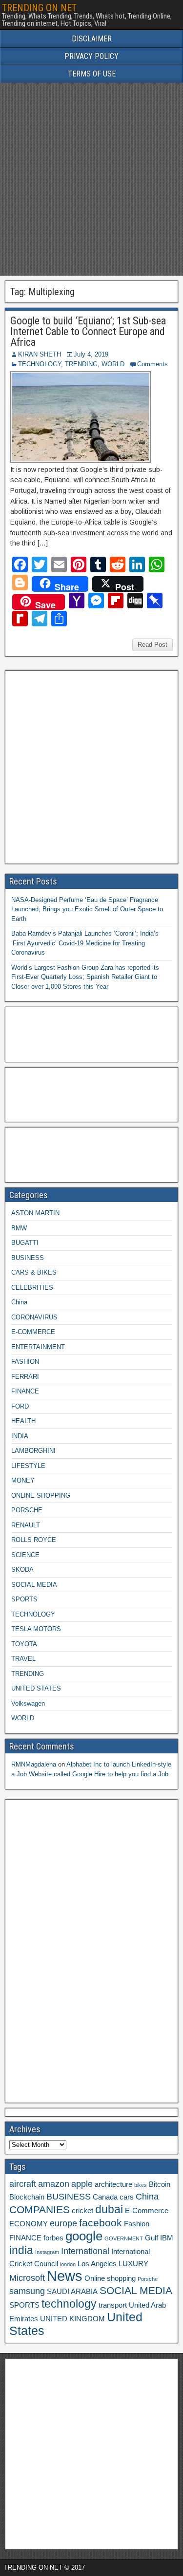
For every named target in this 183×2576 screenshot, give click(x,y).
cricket (82, 2211)
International (85, 2251)
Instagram (47, 2252)
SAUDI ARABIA (72, 2292)
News (65, 2276)
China (19, 1302)
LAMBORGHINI (33, 1451)
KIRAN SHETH (40, 354)
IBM (167, 2238)
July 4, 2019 (91, 354)
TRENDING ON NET (39, 8)
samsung (27, 2291)
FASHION (25, 1362)
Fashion (137, 2224)
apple (82, 2184)
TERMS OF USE (92, 74)
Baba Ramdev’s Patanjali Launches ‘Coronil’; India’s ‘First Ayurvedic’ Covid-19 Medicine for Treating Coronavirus (85, 943)
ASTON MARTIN (35, 1213)
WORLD (113, 364)
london (68, 2264)
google (84, 2236)
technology (69, 2304)
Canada (105, 2197)
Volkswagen (28, 1703)
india (21, 2250)
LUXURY (133, 2264)
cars (127, 2197)
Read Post (152, 645)
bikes (141, 2185)
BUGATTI (25, 1243)
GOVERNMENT (124, 2238)
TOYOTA (24, 1644)
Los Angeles (97, 2264)
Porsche (148, 2279)
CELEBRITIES (32, 1288)
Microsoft (27, 2278)
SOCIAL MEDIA (34, 1585)
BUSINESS (28, 1258)
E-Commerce (147, 2211)
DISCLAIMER (92, 39)
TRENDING (81, 364)
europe (63, 2223)
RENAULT (26, 1525)
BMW (19, 1228)
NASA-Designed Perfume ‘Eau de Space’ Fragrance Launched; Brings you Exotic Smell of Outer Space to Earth (87, 909)
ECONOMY (29, 2224)
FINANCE (25, 1391)
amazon (54, 2184)
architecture (113, 2184)
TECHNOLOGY (40, 364)
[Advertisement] (91, 179)
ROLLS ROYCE (34, 1540)
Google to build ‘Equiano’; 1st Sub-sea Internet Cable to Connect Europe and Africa (88, 331)
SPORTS (24, 1599)
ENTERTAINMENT (38, 1347)
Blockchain (27, 2197)
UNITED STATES (36, 1688)
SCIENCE (25, 1555)
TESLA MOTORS (36, 1629)
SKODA (22, 1570)
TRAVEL (23, 1659)
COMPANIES (40, 2209)
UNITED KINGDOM (72, 2319)
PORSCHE (27, 1510)
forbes (53, 2238)
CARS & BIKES (34, 1272)
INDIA (20, 1436)
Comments (152, 364)
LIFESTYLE (28, 1466)
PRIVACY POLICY (91, 56)
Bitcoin (160, 2184)
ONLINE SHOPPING (41, 1495)
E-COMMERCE (33, 1332)
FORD (20, 1406)
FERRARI (25, 1377)
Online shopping (110, 2278)
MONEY (23, 1480)
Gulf (152, 2238)
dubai (109, 2209)
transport (113, 2305)
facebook (101, 2223)
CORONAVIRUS (34, 1317)
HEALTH (23, 1421)
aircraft (23, 2184)
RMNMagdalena (34, 1764)
